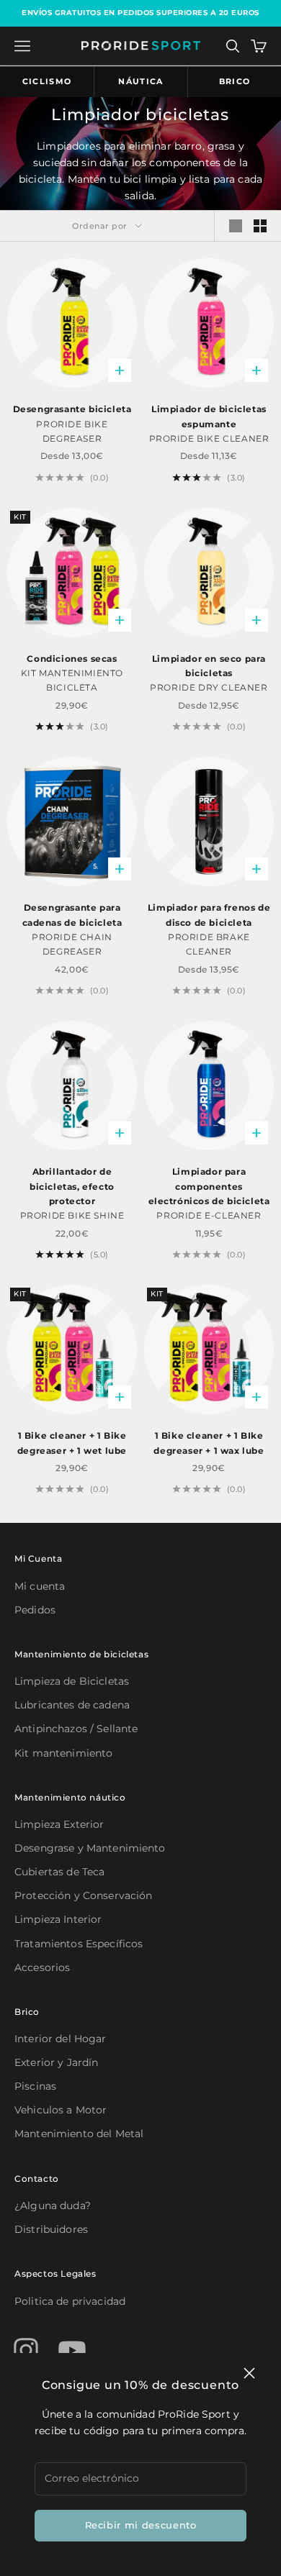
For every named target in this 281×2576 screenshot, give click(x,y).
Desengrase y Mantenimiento (90, 1848)
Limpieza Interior (58, 1919)
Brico (235, 81)
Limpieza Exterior (59, 1824)
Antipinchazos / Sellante (76, 1729)
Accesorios (42, 1967)
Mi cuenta (40, 1586)
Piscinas (35, 2086)
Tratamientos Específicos (79, 1944)
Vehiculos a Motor (61, 2110)
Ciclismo (47, 81)
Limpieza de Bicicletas (72, 1681)
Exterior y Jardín (56, 2062)
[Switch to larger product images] (236, 226)
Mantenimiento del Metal (79, 2134)
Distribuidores (51, 2229)
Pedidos (35, 1610)
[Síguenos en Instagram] (26, 2350)
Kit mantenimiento (63, 1753)
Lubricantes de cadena (72, 1705)
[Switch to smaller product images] (260, 226)
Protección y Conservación (84, 1895)
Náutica (140, 81)
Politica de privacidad (70, 2301)
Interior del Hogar (61, 2039)
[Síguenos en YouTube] (72, 2350)
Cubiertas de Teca (59, 1872)
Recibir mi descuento (141, 2525)
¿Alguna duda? (53, 2206)
